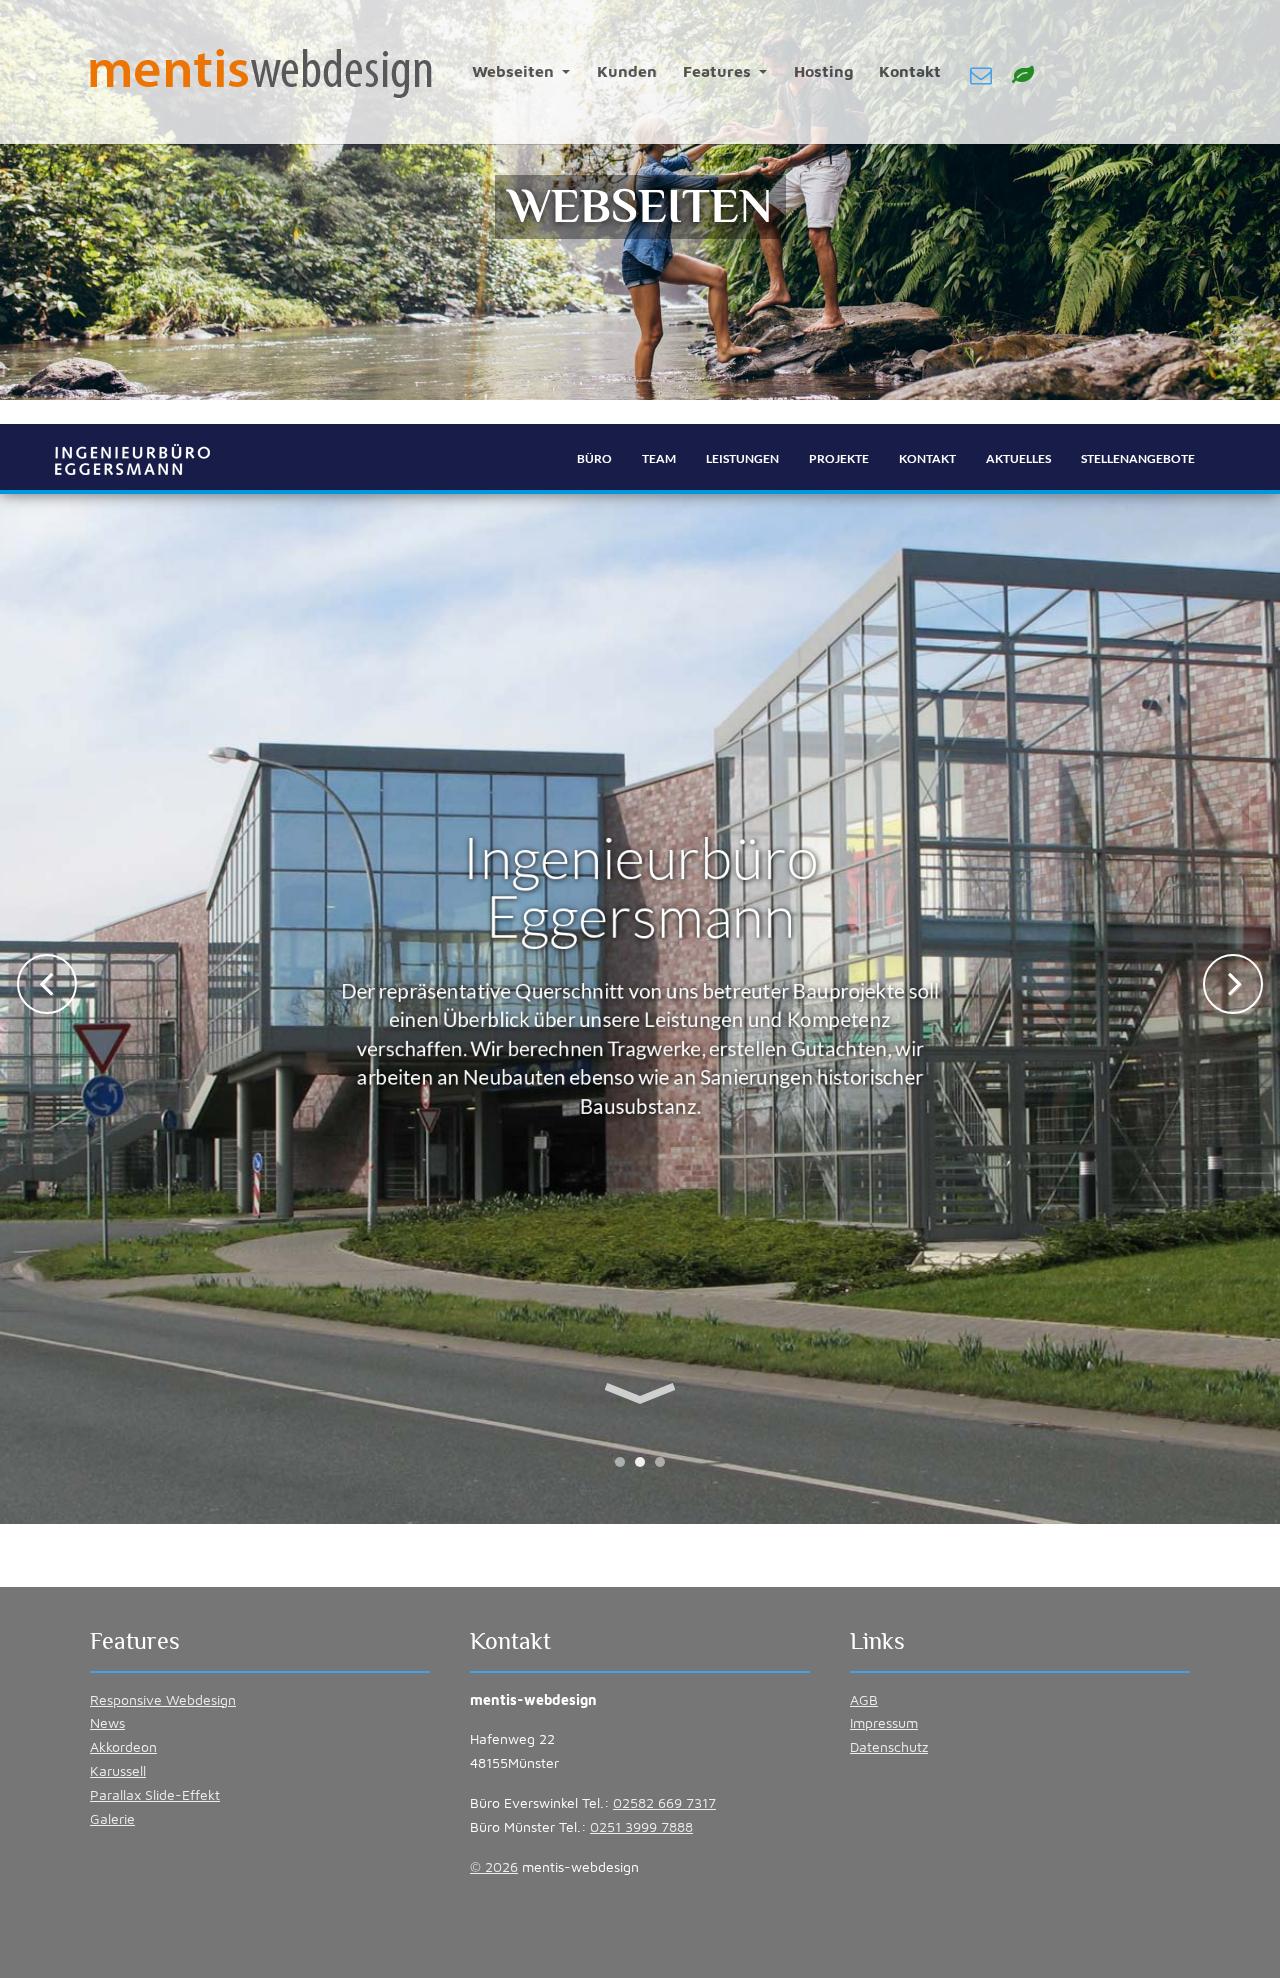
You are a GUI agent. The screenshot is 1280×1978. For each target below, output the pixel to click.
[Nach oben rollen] (1239, 1937)
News (107, 1722)
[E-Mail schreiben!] (976, 56)
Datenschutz (889, 1746)
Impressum (884, 1722)
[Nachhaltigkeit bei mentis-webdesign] (1018, 56)
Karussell (118, 1770)
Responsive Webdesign (163, 1699)
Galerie (112, 1818)
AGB (864, 1699)
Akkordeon (123, 1746)
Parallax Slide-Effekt (155, 1794)
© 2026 (494, 1866)
